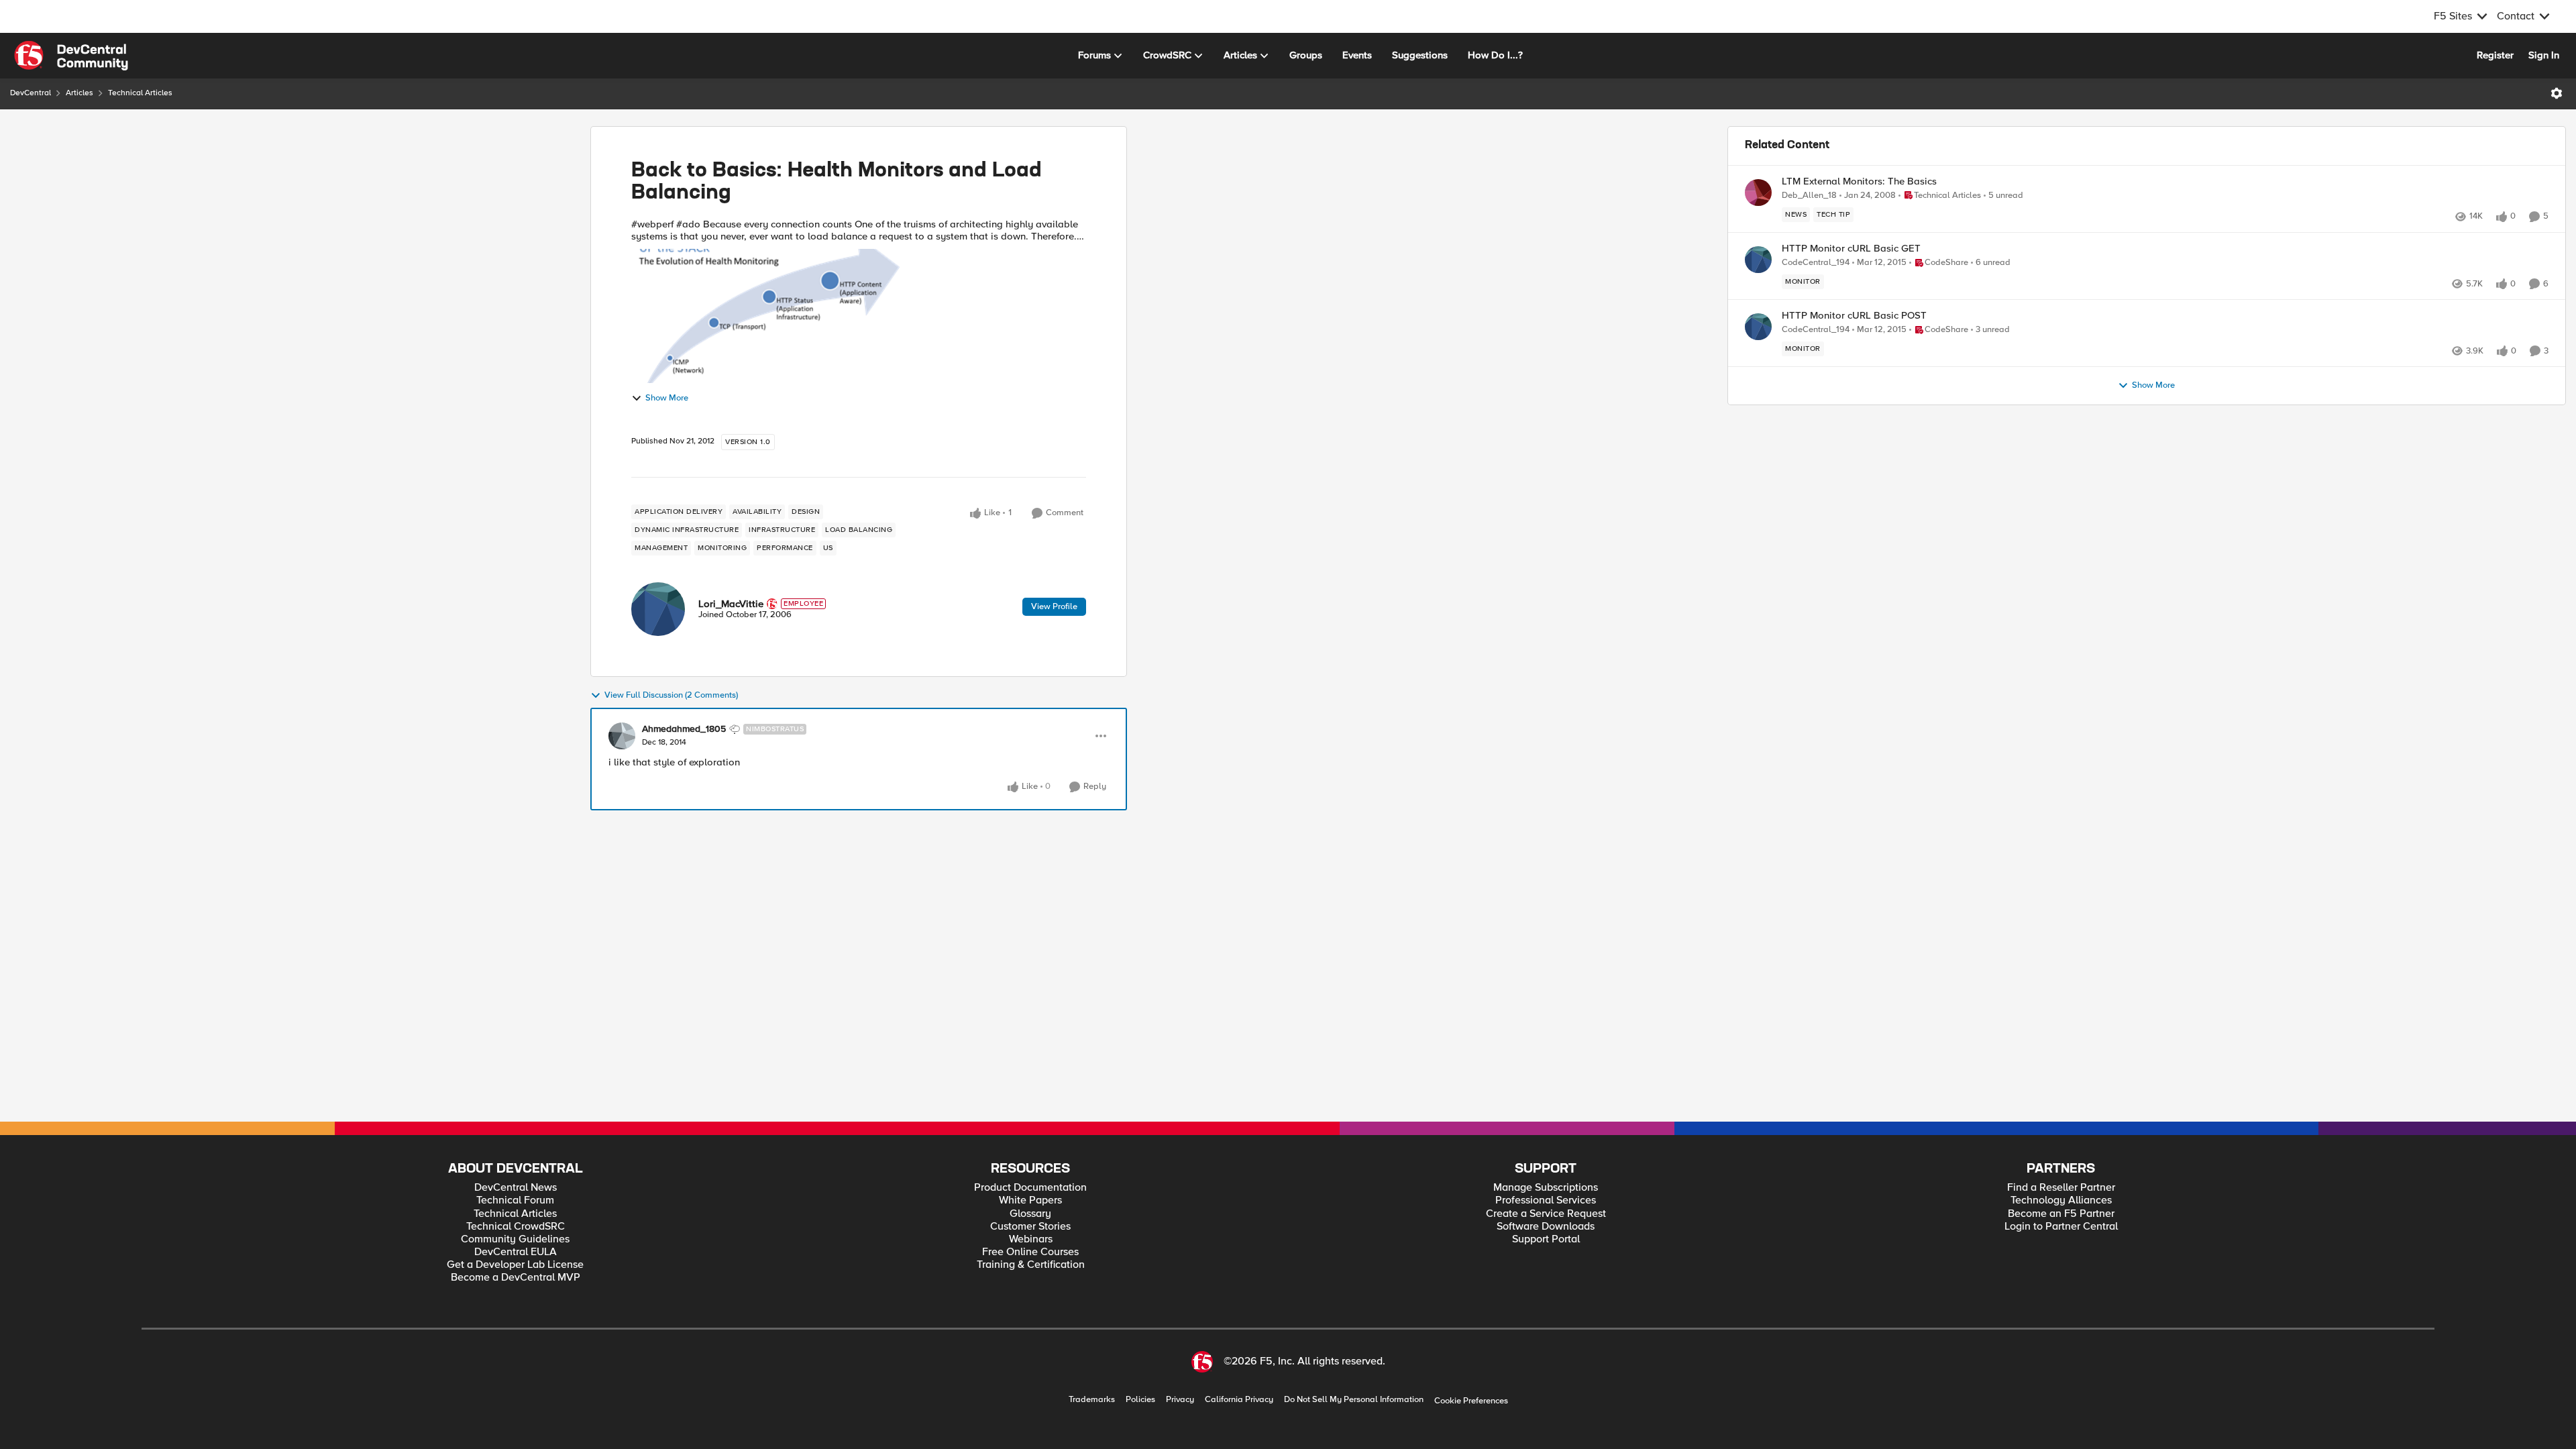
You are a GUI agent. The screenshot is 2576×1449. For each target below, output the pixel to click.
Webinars (1031, 1239)
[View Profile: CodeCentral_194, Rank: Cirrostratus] (1758, 260)
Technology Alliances (2061, 1200)
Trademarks (1092, 1400)
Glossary (1030, 1214)
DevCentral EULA (516, 1252)
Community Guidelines (515, 1239)
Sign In (2544, 55)
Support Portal (1546, 1239)
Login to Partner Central (2061, 1227)
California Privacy (1239, 1400)
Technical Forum (515, 1200)
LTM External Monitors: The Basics (1859, 181)
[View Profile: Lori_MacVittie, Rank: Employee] (658, 609)
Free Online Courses (1030, 1252)
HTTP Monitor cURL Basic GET (1851, 249)
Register (2495, 55)
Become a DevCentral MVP (516, 1278)
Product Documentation (1030, 1188)
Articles (79, 93)
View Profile (1054, 606)
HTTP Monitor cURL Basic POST (1854, 316)
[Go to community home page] (71, 56)
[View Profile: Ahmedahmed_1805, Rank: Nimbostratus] (622, 736)
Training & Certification (1031, 1265)
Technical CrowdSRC (516, 1227)
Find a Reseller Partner (2061, 1188)
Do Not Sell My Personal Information (1354, 1400)
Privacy (1180, 1400)
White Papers (1030, 1200)
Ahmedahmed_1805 (684, 729)
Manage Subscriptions (1546, 1188)
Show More (667, 398)
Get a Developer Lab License (515, 1265)
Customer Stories (1030, 1227)
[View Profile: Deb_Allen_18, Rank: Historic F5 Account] (1758, 193)
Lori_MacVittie (731, 604)
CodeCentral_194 (1816, 263)
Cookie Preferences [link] (1471, 1401)
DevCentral (31, 93)
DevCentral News (516, 1188)
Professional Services (1546, 1200)
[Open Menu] (2557, 93)
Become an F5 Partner (2061, 1214)
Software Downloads (1546, 1227)
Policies (1140, 1400)
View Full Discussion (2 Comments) (671, 695)
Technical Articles (140, 93)
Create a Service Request (1546, 1214)
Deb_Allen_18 (1809, 196)
